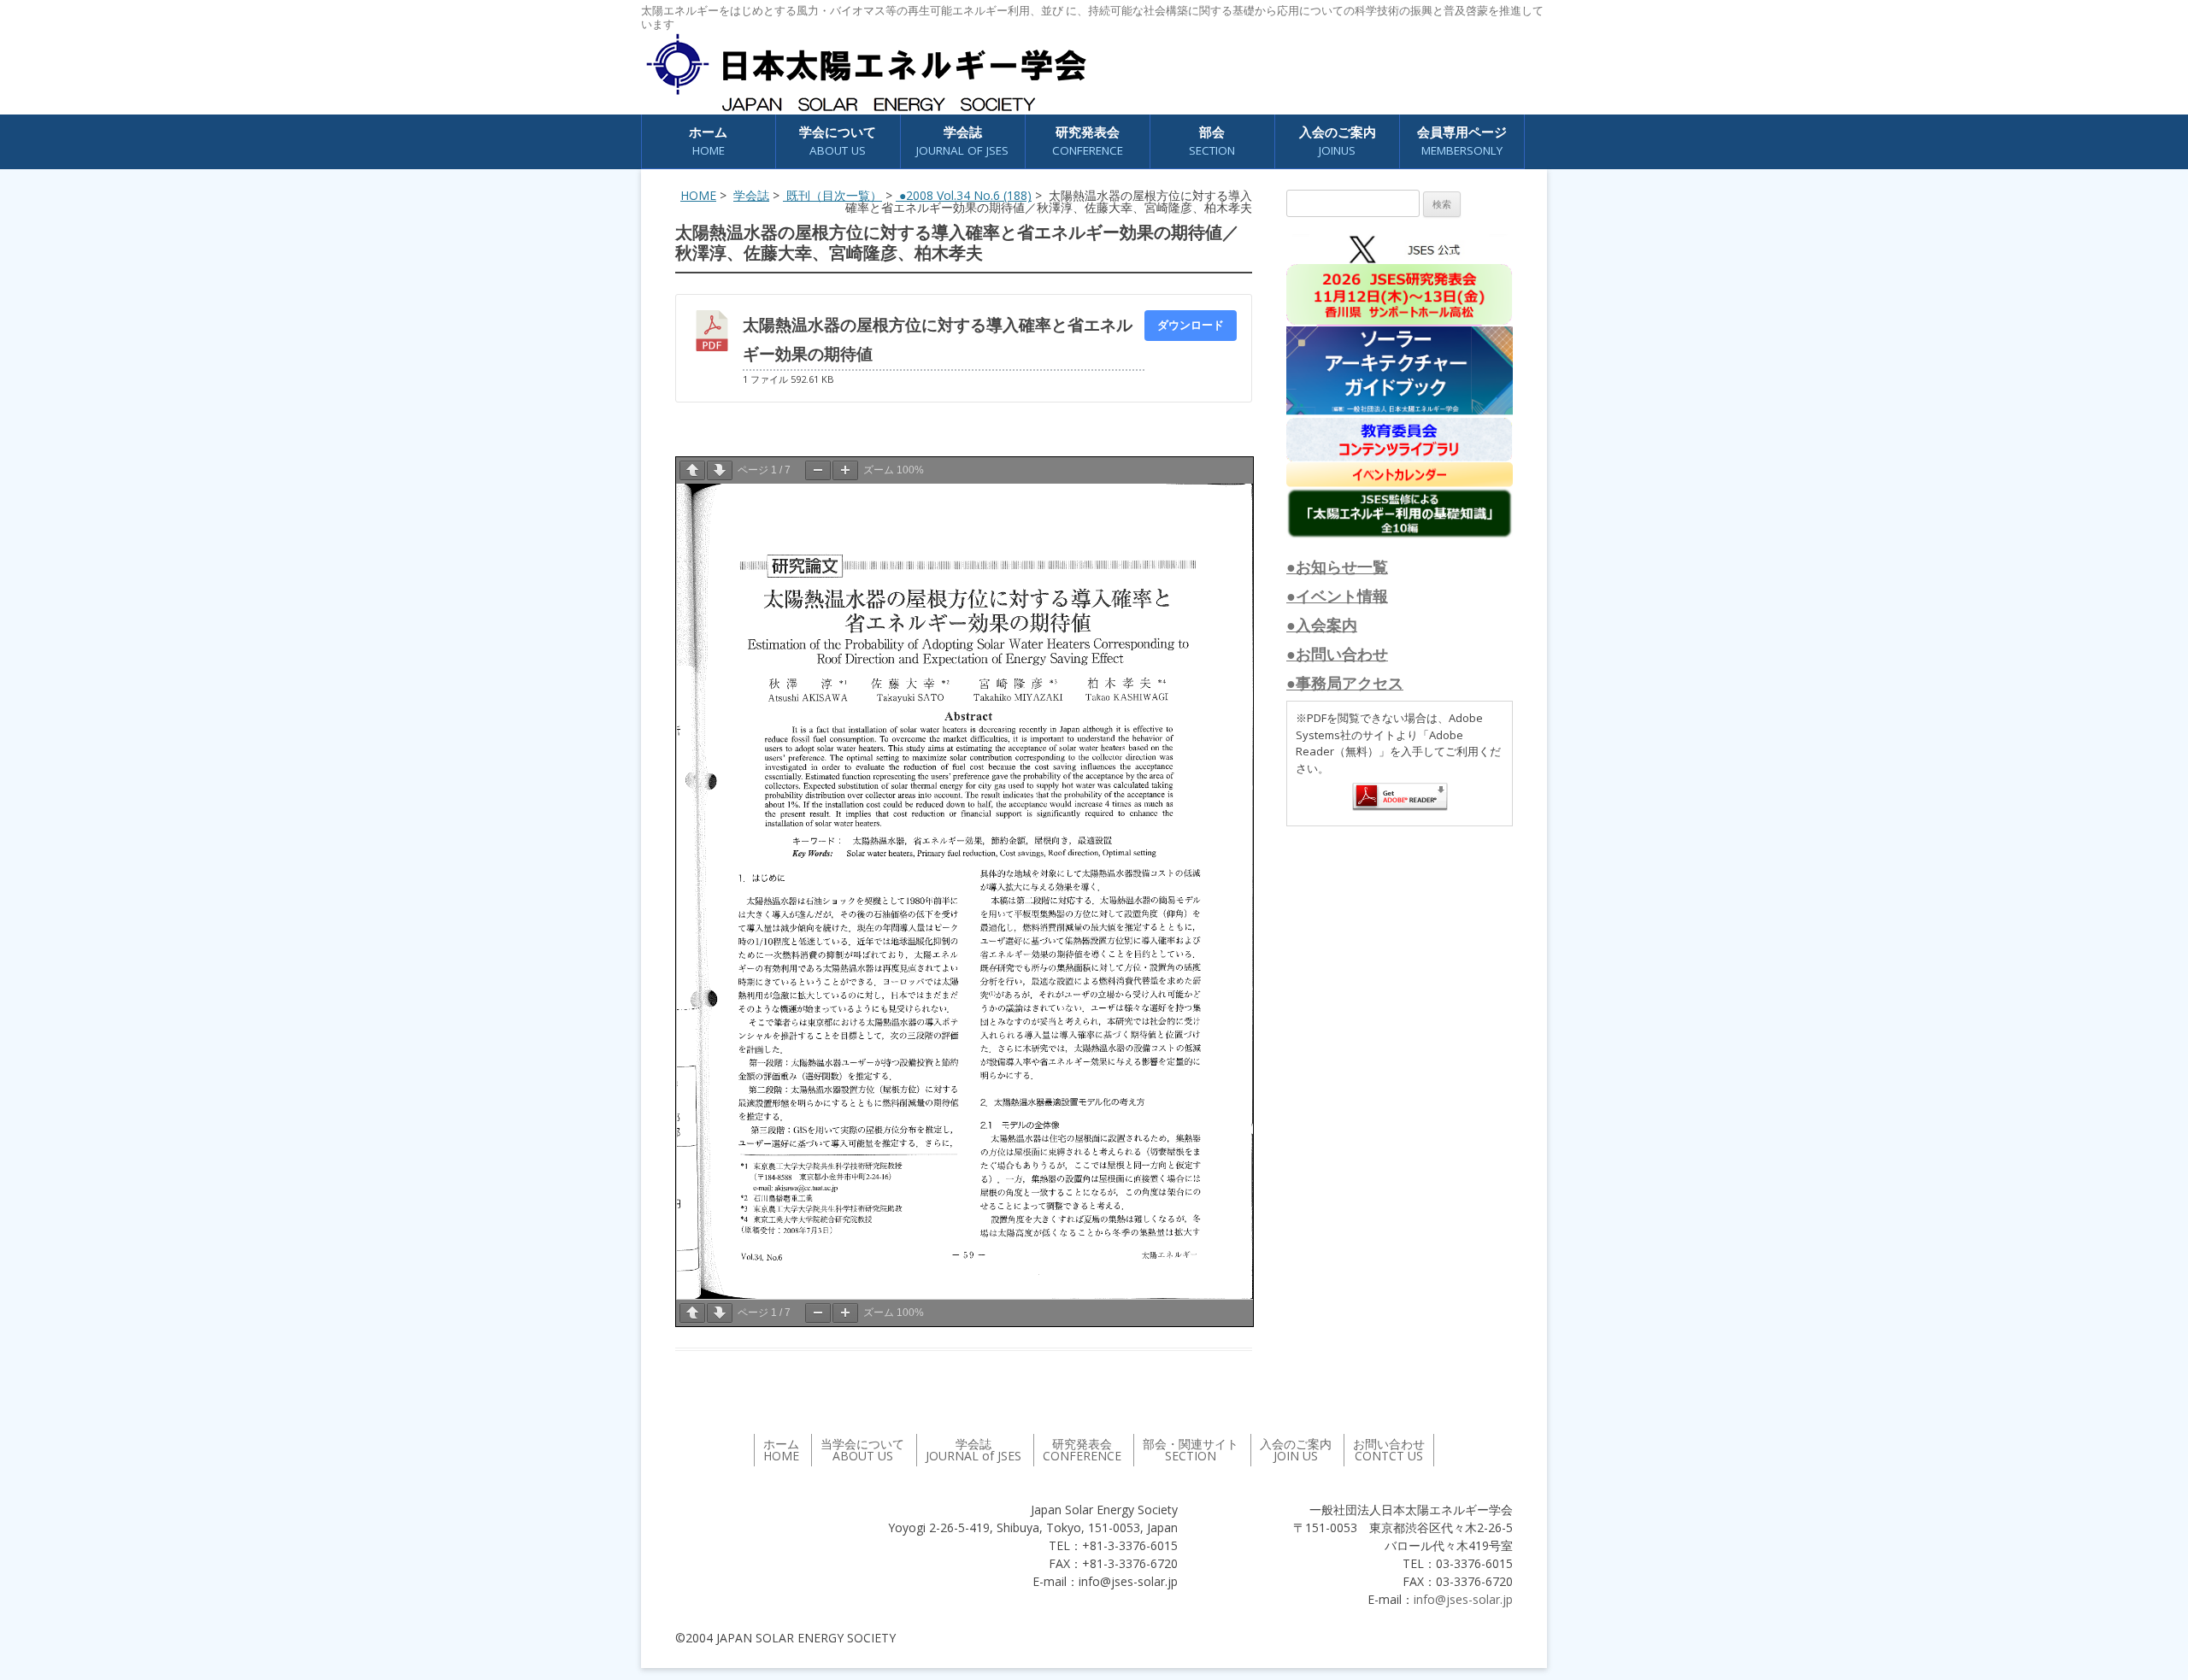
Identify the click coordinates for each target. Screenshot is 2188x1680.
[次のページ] (720, 470)
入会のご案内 (1338, 141)
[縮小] (818, 470)
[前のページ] (692, 470)
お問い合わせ (1389, 1450)
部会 (1212, 141)
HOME (698, 195)
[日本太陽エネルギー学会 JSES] (866, 73)
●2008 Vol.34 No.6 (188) (964, 195)
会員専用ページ (1462, 141)
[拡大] (845, 470)
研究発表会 (1088, 141)
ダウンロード (1191, 325)
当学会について (862, 1450)
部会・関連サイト (1191, 1450)
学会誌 (751, 195)
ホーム (708, 141)
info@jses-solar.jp (1463, 1599)
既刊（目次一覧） (832, 195)
